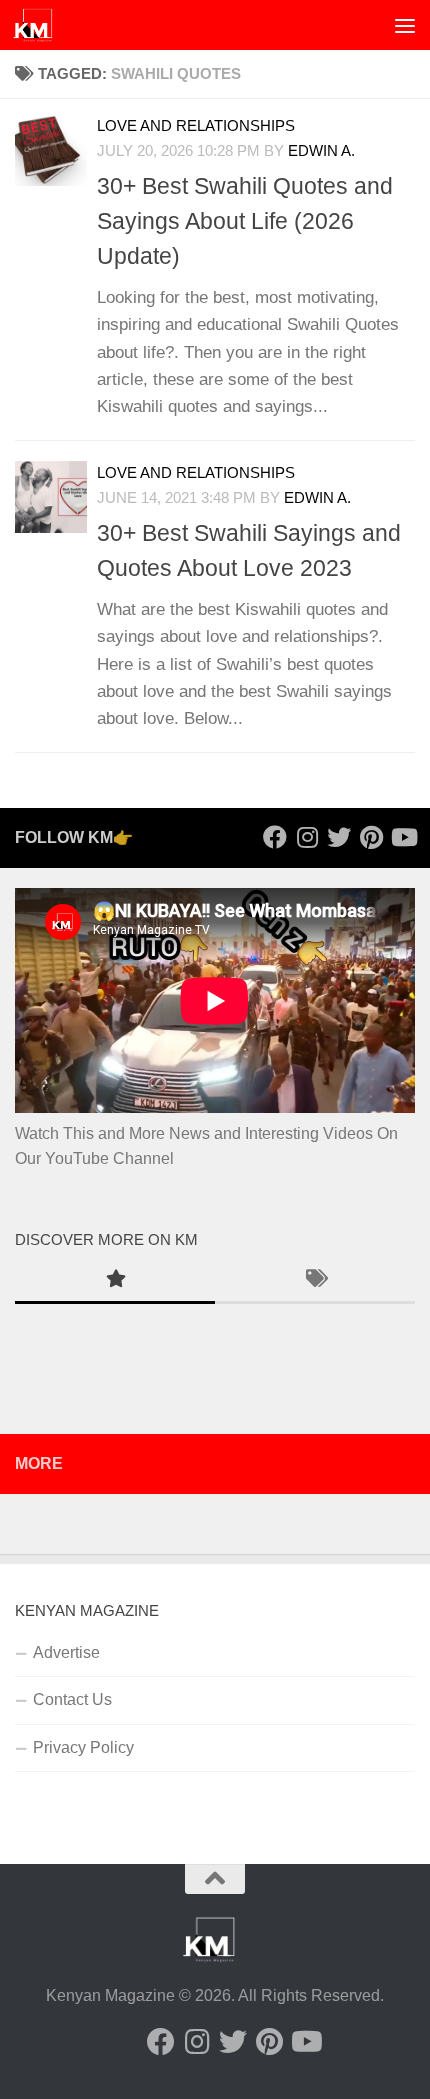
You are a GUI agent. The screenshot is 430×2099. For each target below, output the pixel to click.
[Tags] (315, 1281)
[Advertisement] (215, 225)
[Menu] (405, 25)
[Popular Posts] (115, 1281)
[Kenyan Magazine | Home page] (40, 25)
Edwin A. (317, 498)
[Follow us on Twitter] (339, 837)
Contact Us (72, 1699)
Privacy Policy (83, 1747)
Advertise (66, 1652)
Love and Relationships (196, 473)
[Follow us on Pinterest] (371, 837)
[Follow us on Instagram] (307, 837)
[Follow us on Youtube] (403, 837)
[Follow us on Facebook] (275, 837)
